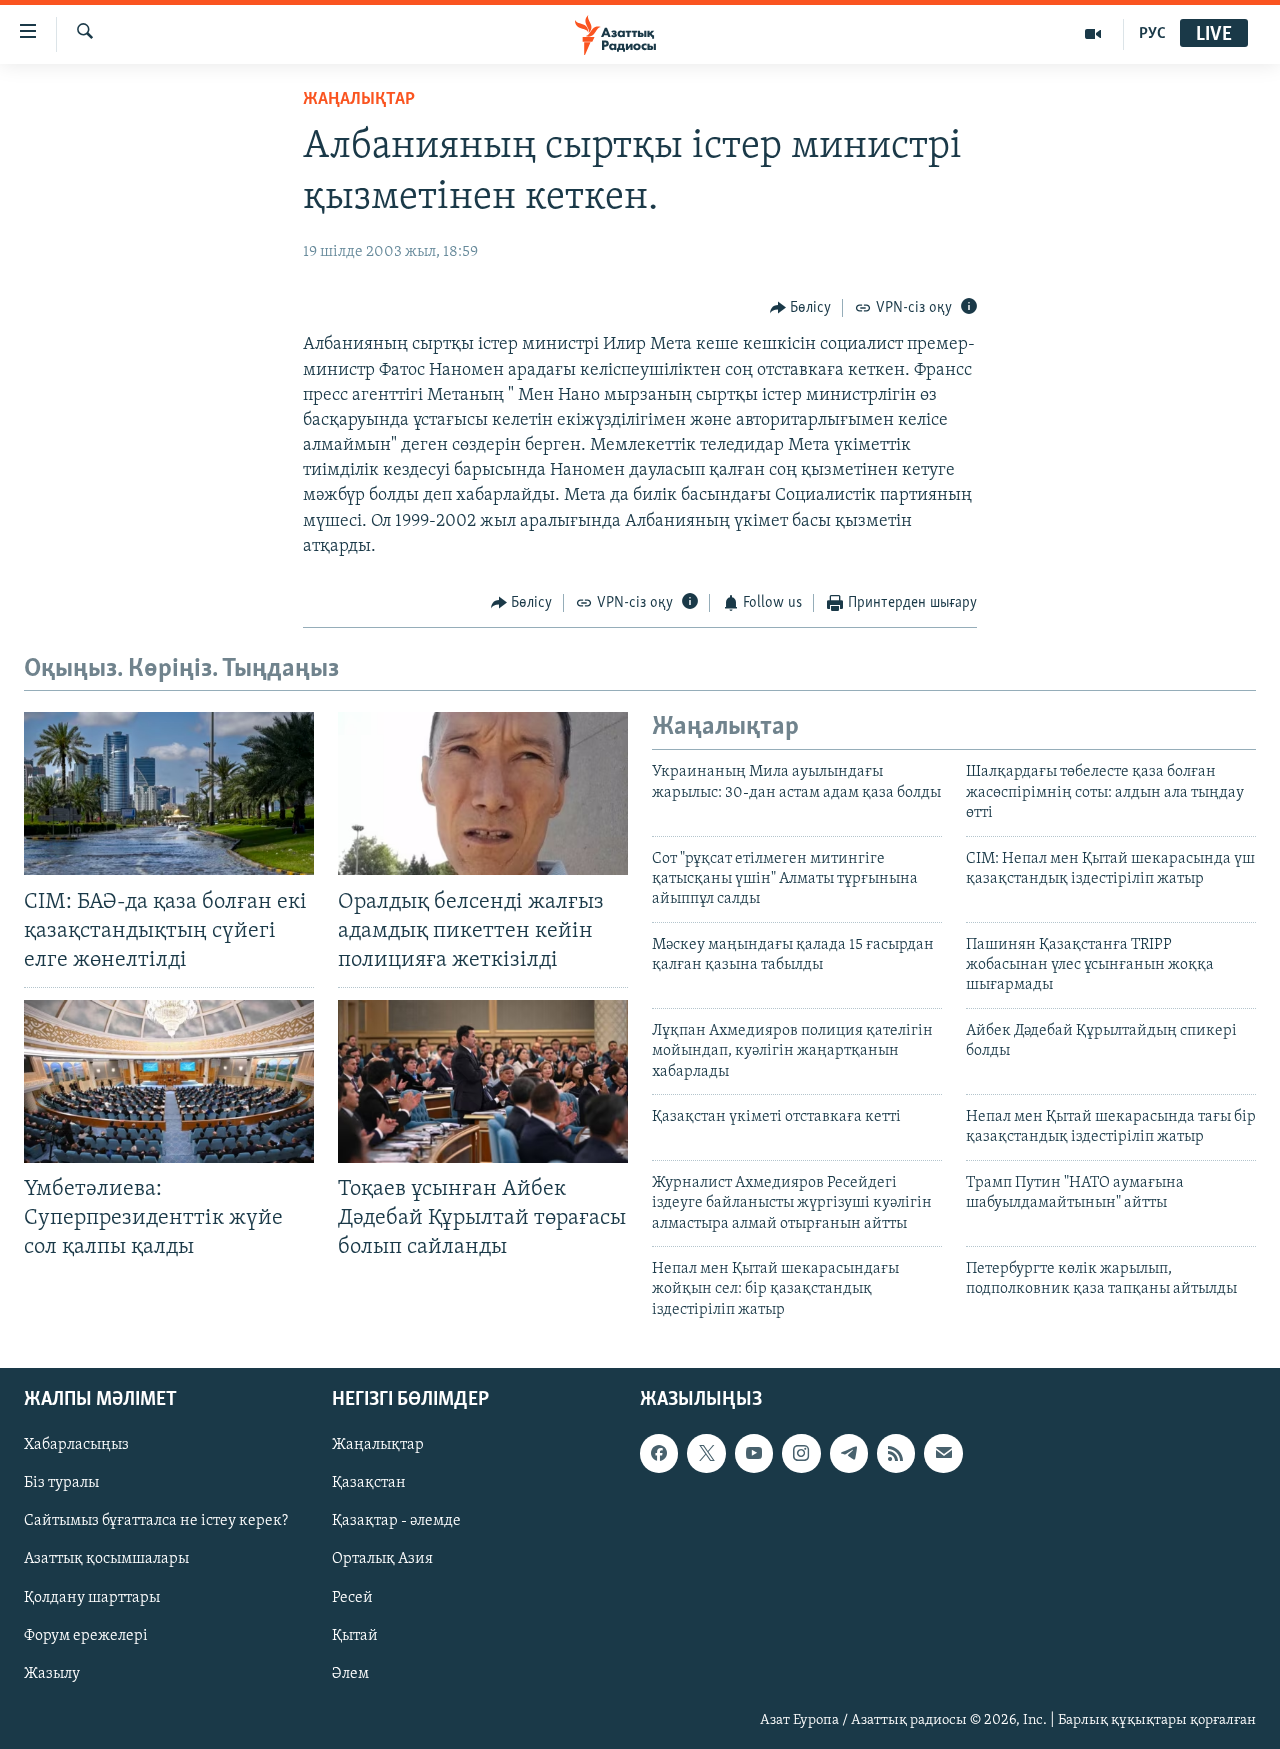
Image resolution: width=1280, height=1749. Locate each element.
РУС (1152, 34)
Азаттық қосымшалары (106, 1560)
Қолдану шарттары (92, 1598)
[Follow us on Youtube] (754, 1453)
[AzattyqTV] (1093, 34)
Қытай (355, 1636)
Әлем (350, 1674)
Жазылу (52, 1674)
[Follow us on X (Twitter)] (706, 1453)
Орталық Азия (382, 1560)
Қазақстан (369, 1484)
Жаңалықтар (378, 1445)
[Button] (801, 308)
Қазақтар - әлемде (396, 1522)
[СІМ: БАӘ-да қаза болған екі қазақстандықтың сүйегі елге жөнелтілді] (169, 793)
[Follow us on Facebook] (659, 1453)
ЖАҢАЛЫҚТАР (359, 100)
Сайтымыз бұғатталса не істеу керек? (156, 1522)
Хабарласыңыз (76, 1445)
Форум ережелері (86, 1636)
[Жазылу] (943, 1453)
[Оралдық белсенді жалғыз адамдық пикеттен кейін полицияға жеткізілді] (483, 793)
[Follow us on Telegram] (849, 1453)
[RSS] (896, 1453)
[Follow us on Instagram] (801, 1453)
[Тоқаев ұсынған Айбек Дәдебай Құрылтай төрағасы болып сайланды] (483, 1081)
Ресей (352, 1598)
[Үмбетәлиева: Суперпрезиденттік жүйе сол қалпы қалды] (169, 1081)
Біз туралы (61, 1484)
